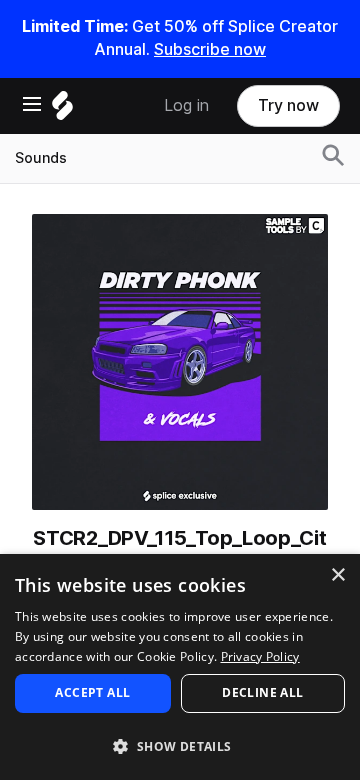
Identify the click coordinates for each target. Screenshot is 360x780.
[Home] (62, 110)
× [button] (337, 575)
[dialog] (180, 667)
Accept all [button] (92, 692)
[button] (180, 745)
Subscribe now (210, 49)
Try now (288, 105)
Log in (186, 105)
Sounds (41, 158)
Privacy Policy (260, 656)
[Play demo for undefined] (180, 362)
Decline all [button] (262, 692)
